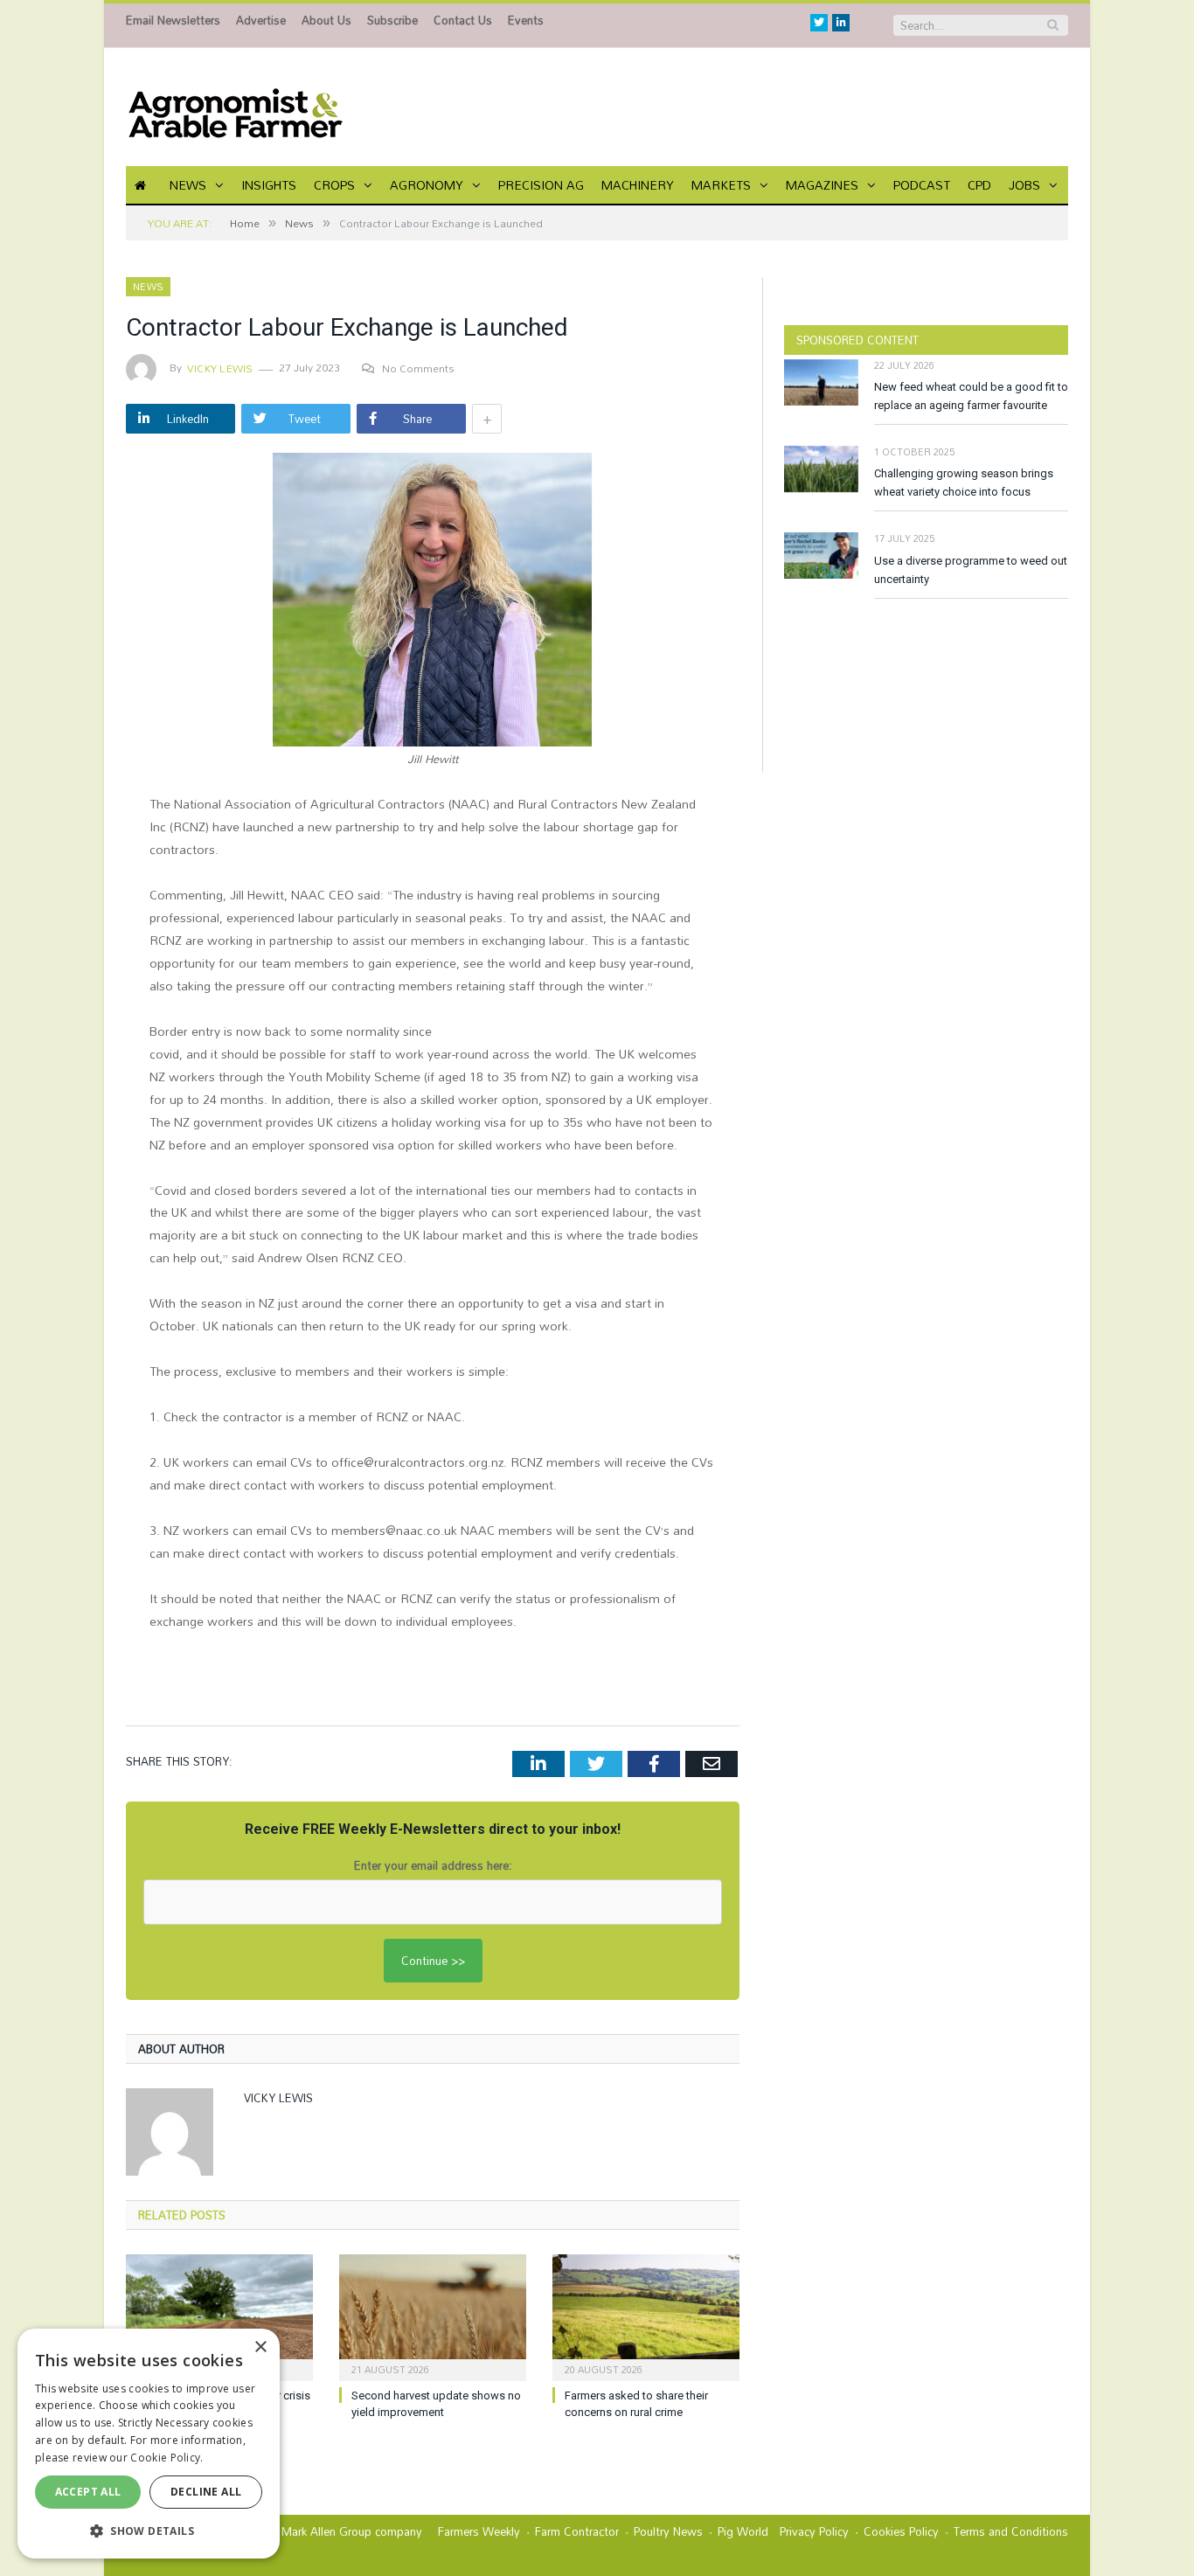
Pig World (743, 2531)
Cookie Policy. (167, 2458)
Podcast (922, 185)
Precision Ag (541, 185)
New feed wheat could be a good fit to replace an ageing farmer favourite (971, 396)
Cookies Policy (901, 2531)
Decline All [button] (206, 2492)
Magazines (822, 185)
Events (526, 20)
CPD (979, 185)
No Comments (418, 368)
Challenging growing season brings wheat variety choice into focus (964, 483)
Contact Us (463, 20)
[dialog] (149, 2444)
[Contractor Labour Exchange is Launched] (433, 602)
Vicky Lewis (220, 368)
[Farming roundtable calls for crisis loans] (219, 2316)
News (188, 185)
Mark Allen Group (326, 2531)
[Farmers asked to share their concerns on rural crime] (646, 2316)
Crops (334, 185)
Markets (721, 185)
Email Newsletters (173, 20)
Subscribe (392, 20)
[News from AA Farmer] (235, 107)
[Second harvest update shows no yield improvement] (433, 2316)
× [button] (260, 2347)
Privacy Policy (814, 2531)
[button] (149, 2531)
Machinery (638, 185)
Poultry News (668, 2531)
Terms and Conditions (1011, 2531)
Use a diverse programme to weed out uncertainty (971, 570)
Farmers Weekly (479, 2531)
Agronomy (427, 185)
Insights (269, 185)
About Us (326, 20)
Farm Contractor (577, 2531)
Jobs (1024, 185)
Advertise (261, 20)
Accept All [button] (88, 2492)
